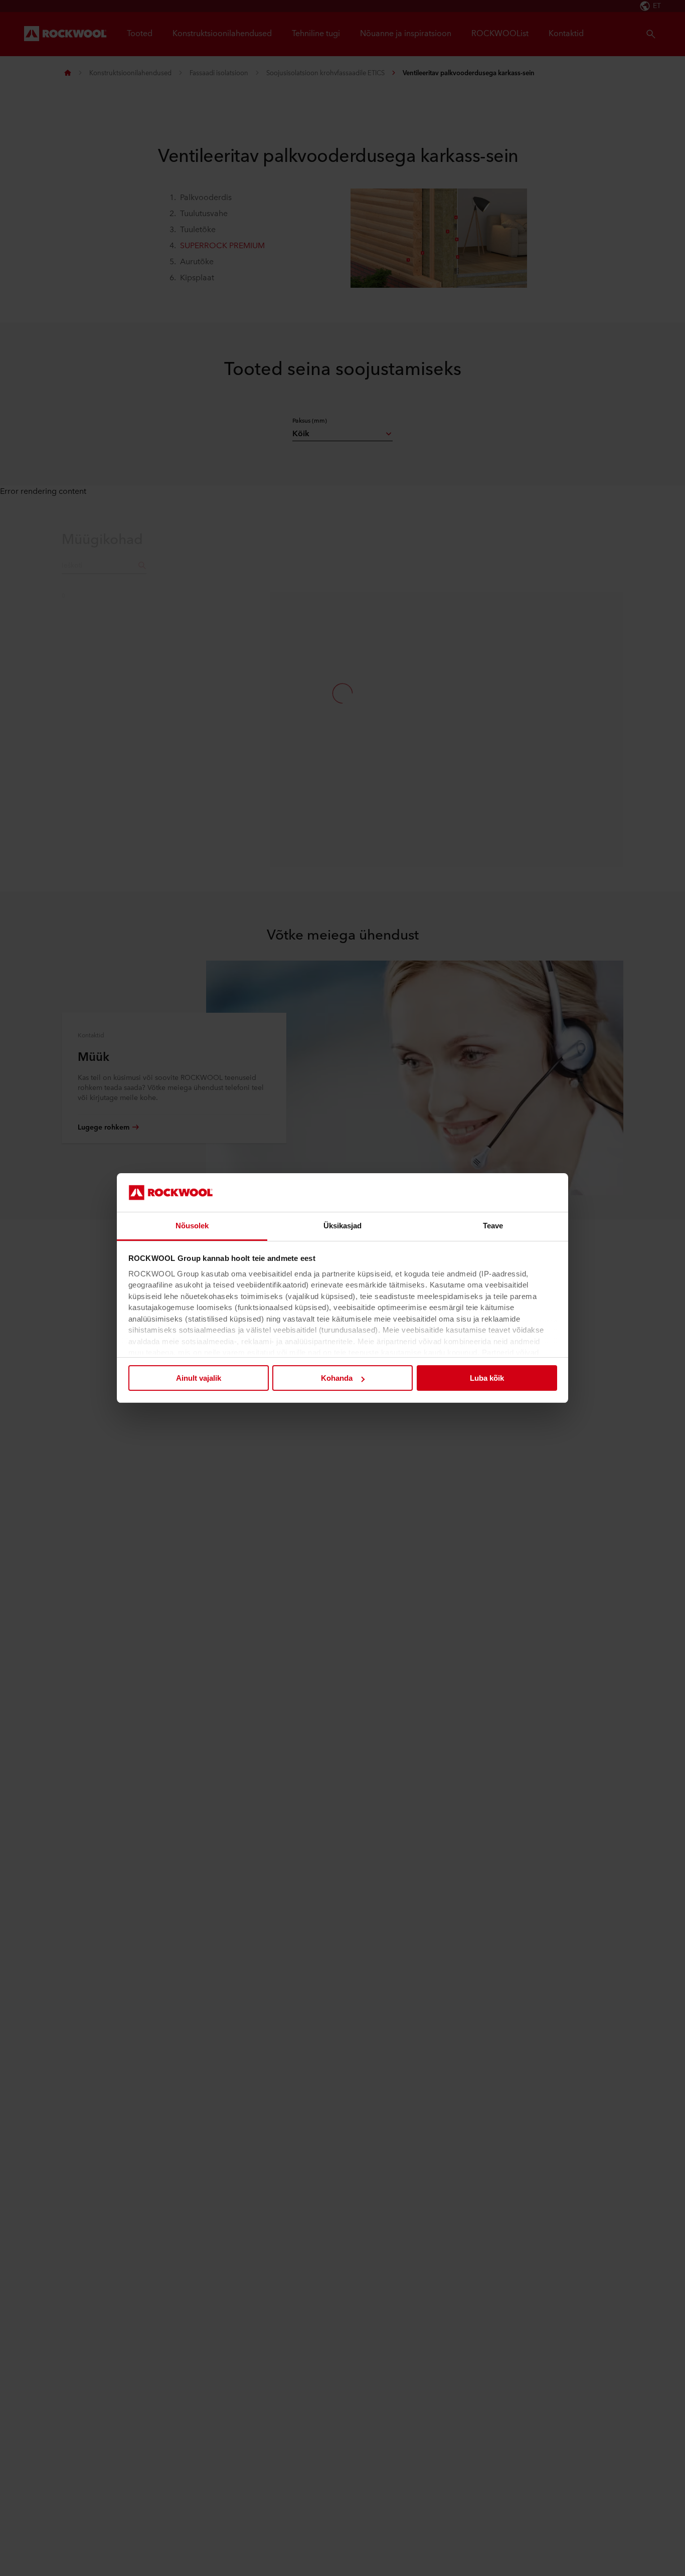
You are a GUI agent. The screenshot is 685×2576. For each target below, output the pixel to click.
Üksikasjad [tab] (343, 1226)
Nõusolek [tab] (192, 1226)
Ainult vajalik (199, 1378)
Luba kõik (487, 1378)
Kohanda (337, 1378)
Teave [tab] (493, 1226)
